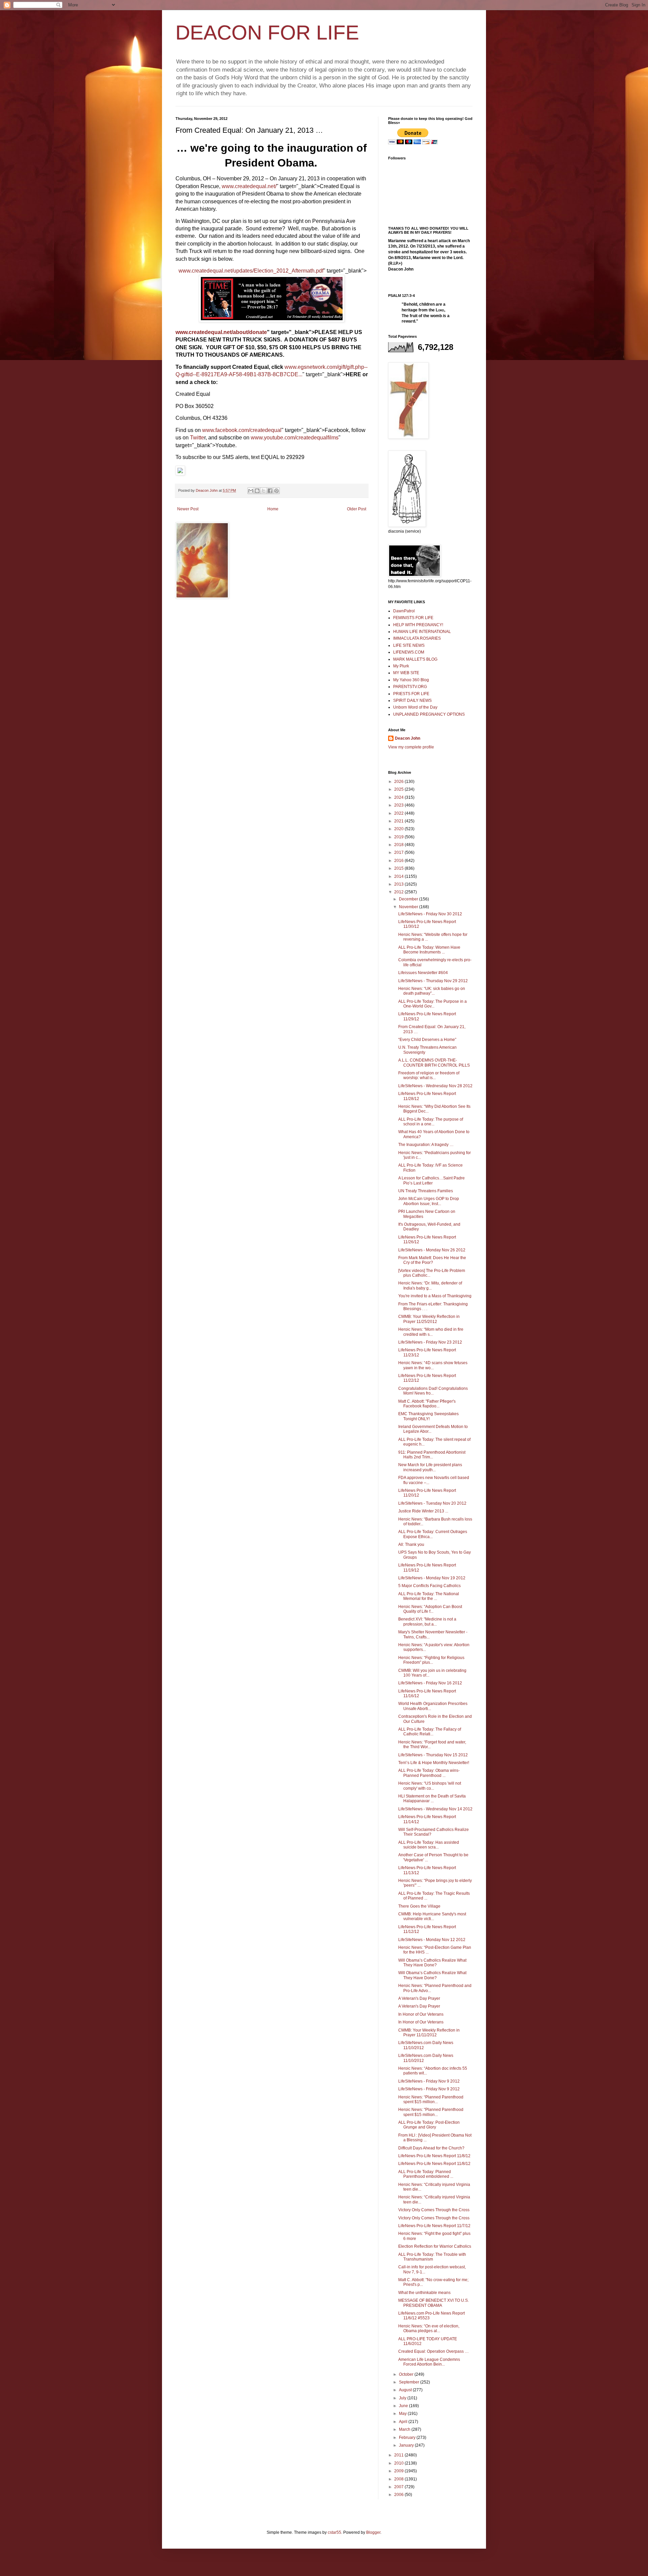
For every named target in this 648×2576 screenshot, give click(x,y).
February (408, 2438)
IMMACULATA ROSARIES (417, 638)
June (404, 2406)
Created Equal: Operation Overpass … (434, 2351)
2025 (399, 789)
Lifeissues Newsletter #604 (423, 973)
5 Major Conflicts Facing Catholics (429, 1586)
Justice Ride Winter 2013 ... (423, 1511)
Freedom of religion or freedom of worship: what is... (429, 1075)
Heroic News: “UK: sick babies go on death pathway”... (432, 991)
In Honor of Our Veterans (421, 2014)
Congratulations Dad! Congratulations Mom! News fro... (433, 1391)
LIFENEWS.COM (409, 652)
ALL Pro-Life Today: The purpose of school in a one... (431, 1122)
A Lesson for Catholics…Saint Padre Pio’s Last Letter (431, 1180)
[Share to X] (264, 491)
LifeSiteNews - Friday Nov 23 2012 (430, 1342)
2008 (399, 2479)
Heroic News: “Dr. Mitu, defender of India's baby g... (430, 1285)
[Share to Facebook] (270, 491)
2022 (399, 813)
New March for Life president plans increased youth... (430, 1467)
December (409, 899)
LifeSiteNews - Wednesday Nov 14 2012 (435, 1809)
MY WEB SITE (406, 673)
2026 (399, 782)
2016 (399, 861)
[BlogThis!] (257, 491)
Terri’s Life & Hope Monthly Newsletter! (434, 1763)
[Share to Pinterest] (276, 491)
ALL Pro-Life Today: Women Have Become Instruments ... (429, 950)
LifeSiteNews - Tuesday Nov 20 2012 (432, 1503)
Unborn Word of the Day (415, 707)
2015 (399, 868)
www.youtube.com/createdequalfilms (295, 438)
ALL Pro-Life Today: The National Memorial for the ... (429, 1596)
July (403, 2398)
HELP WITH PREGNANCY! (418, 625)
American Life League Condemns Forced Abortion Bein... (429, 2362)
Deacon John (408, 738)
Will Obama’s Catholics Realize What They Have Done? (432, 1963)
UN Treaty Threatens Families (426, 1191)
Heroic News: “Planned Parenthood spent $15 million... (431, 2099)
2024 (399, 797)
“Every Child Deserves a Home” (427, 1040)
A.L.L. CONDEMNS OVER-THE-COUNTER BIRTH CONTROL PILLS (434, 1063)
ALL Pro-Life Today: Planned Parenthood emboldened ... (426, 2174)
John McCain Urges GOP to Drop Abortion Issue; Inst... (429, 1201)
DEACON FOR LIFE (267, 33)
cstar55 (334, 2532)
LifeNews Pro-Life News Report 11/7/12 (434, 2226)
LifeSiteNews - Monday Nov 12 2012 (432, 1940)
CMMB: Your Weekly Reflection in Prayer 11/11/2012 (429, 2033)
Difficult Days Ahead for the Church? (431, 2148)
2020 (399, 829)
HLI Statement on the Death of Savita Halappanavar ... (432, 1799)
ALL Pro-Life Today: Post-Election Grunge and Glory (429, 2125)
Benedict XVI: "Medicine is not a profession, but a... (427, 1622)
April (404, 2422)
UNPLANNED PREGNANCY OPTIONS (429, 714)
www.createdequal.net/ (249, 186)
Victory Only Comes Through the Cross (434, 2210)
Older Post (357, 509)
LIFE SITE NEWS (409, 645)
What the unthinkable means (424, 2293)
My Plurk (401, 666)
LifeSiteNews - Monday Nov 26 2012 (432, 1250)
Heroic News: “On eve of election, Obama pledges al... (429, 2328)
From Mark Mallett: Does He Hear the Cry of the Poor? (432, 1260)
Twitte (197, 438)
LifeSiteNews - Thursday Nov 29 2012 (433, 981)
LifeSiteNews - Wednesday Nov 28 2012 (435, 1086)
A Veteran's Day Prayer (419, 1998)
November (409, 907)
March (405, 2429)
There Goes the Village (419, 1906)
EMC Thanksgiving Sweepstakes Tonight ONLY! (428, 1416)
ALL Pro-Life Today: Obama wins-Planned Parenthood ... (429, 1773)
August (406, 2390)
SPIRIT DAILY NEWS (412, 700)
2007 (399, 2487)
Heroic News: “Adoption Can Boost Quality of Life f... (430, 1609)
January (407, 2445)
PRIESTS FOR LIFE (411, 694)
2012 (399, 892)
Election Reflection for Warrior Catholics (435, 2246)
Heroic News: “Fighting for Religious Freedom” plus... (431, 1660)
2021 (399, 821)
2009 (399, 2471)
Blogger (373, 2532)
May (403, 2414)
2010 (399, 2463)
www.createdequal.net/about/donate (221, 332)
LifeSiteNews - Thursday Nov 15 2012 (433, 1755)
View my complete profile (411, 747)
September (410, 2382)
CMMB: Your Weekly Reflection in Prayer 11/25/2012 (429, 1319)
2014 (399, 876)
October (407, 2374)
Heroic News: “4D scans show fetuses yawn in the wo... (433, 1365)
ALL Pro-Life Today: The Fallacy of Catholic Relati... (430, 1732)
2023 (399, 805)
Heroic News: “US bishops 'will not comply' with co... (430, 1786)
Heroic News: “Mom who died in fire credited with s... (431, 1332)
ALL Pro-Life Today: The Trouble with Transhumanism (432, 2257)
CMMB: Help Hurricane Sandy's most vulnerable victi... (432, 1916)
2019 (399, 837)
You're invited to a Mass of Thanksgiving (435, 1296)
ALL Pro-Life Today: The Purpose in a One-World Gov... (433, 1004)
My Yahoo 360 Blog (411, 680)
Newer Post (188, 509)
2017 (399, 852)
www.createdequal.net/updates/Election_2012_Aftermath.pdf (251, 271)
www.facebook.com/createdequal (242, 430)
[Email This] (251, 491)
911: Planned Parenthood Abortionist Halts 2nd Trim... (432, 1455)
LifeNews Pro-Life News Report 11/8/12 (434, 2156)
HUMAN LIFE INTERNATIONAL (422, 632)
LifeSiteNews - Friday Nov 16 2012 (430, 1683)
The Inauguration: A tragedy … (426, 1145)
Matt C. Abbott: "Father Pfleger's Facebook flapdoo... (427, 1404)
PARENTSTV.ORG (410, 687)
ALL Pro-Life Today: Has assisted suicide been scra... (429, 1845)
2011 (399, 2455)
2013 (399, 884)
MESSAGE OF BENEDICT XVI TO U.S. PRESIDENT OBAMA (434, 2303)
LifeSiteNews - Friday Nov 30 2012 (430, 914)
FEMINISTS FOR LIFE (413, 618)
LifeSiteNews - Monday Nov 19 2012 (432, 1578)
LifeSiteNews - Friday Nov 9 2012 (429, 2081)
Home (273, 509)
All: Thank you (411, 1545)
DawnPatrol (404, 611)
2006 (399, 2495)
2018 (399, 845)
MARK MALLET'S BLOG (415, 659)
